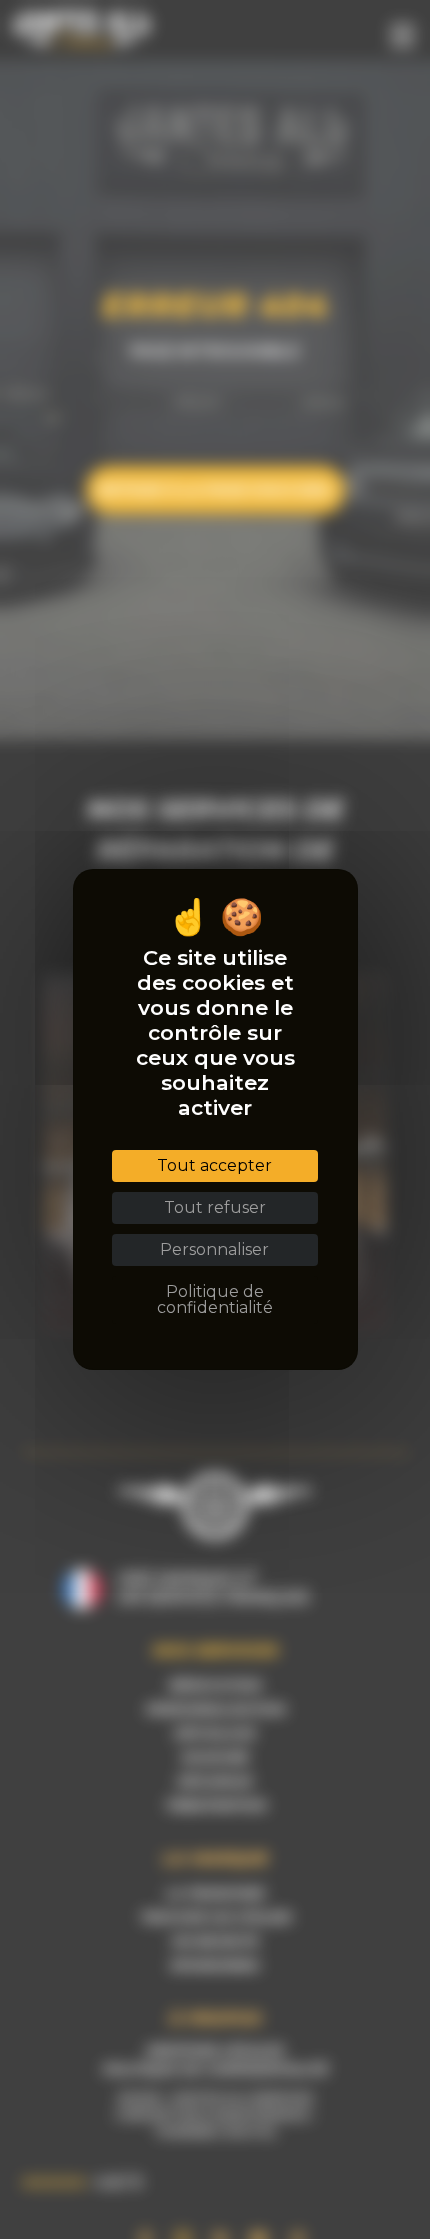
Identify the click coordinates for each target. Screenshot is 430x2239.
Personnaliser (214, 1249)
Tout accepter (214, 1165)
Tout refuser (215, 1207)
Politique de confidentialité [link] (215, 1299)
